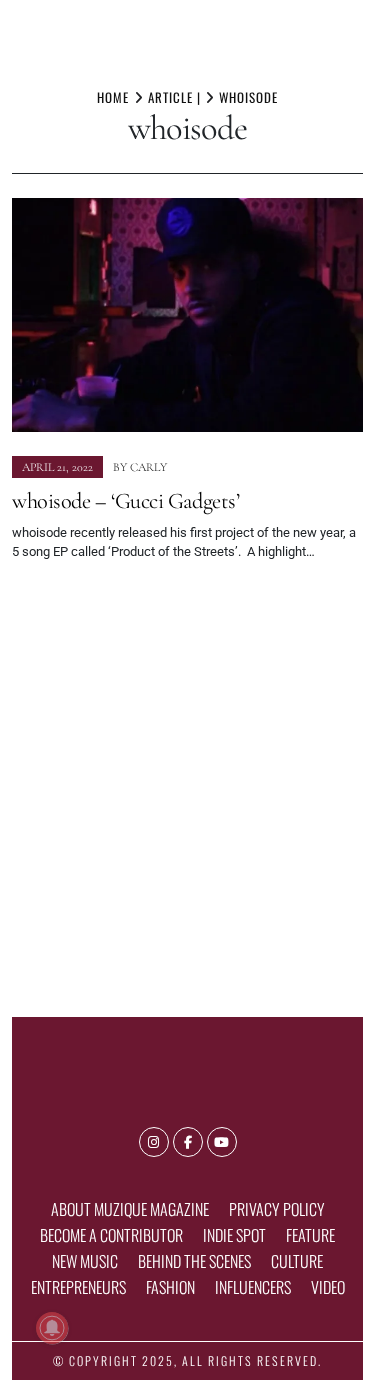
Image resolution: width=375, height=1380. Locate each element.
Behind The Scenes (194, 1261)
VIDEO (328, 1287)
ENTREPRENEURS (78, 1287)
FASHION (170, 1287)
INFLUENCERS (253, 1287)
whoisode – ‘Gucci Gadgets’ (125, 500)
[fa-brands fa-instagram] (154, 1142)
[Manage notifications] (52, 1328)
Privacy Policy (277, 1209)
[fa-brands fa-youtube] (222, 1142)
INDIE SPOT (234, 1235)
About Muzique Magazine (130, 1209)
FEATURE (310, 1235)
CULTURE (297, 1261)
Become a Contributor (111, 1235)
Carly (148, 467)
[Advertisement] (187, 780)
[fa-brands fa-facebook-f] (188, 1142)
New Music (85, 1261)
